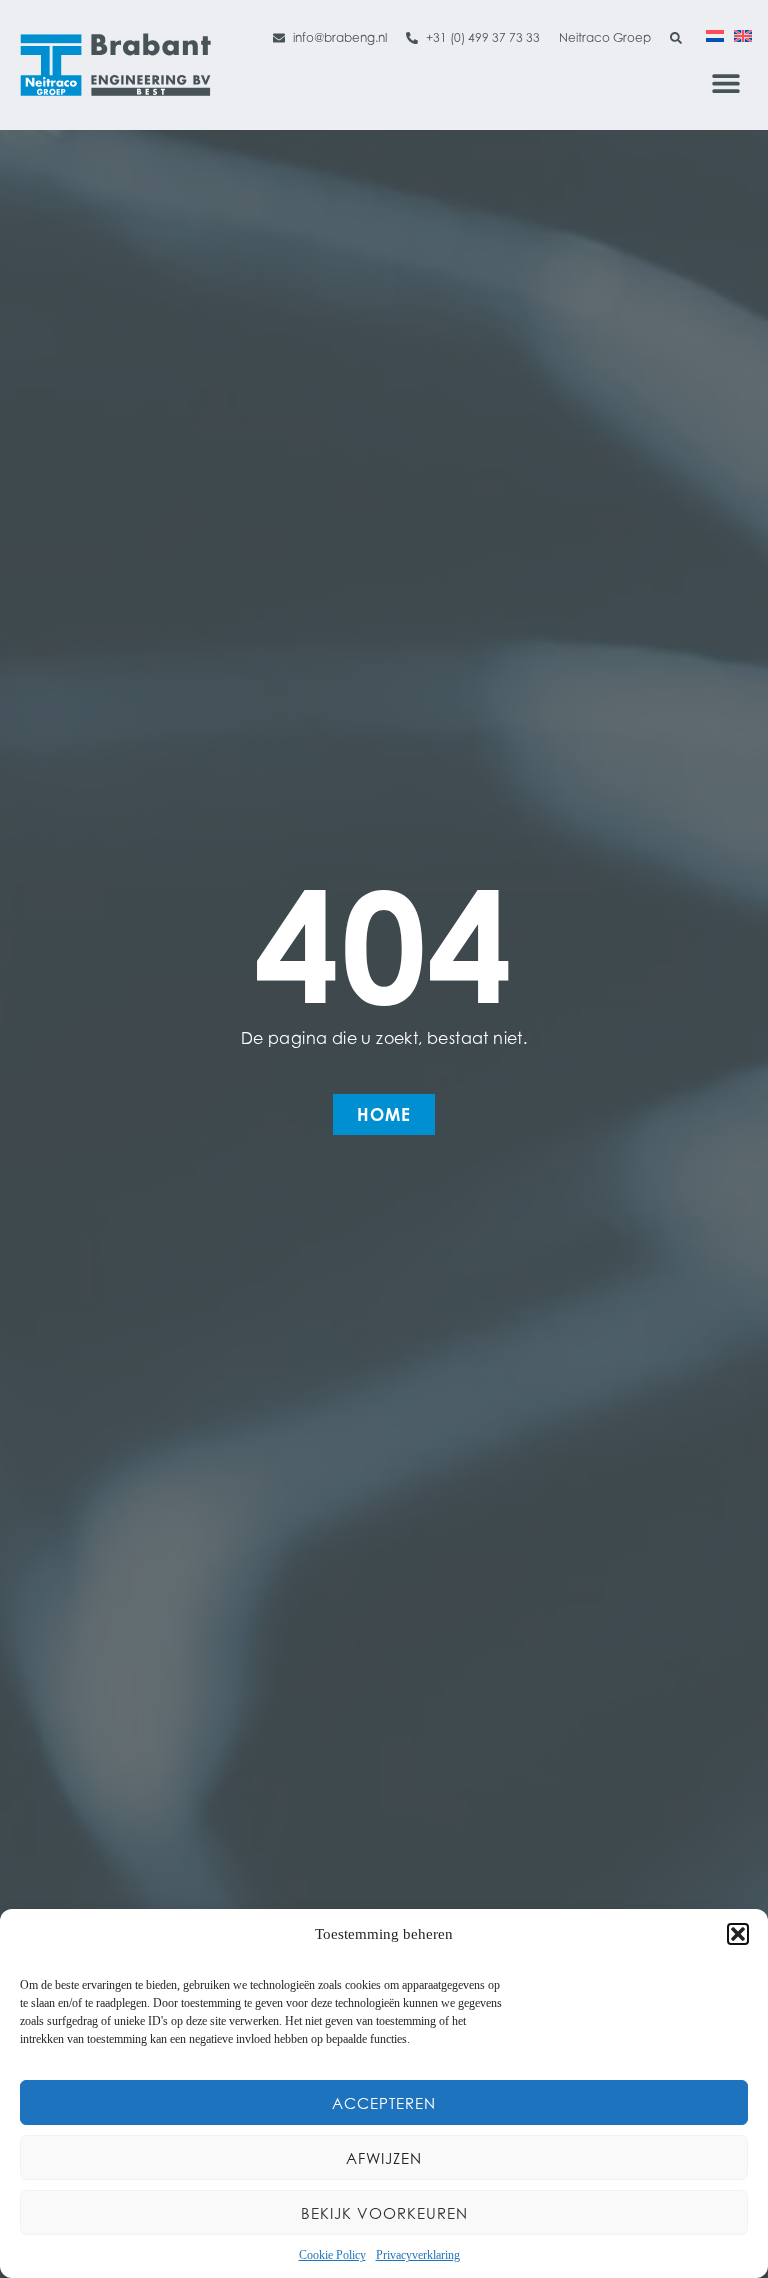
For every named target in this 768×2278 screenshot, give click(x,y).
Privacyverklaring (418, 2255)
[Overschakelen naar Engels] (743, 35)
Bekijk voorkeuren (384, 2213)
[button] (738, 1934)
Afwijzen (384, 2158)
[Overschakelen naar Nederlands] (715, 35)
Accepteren (384, 2103)
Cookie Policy (332, 2255)
